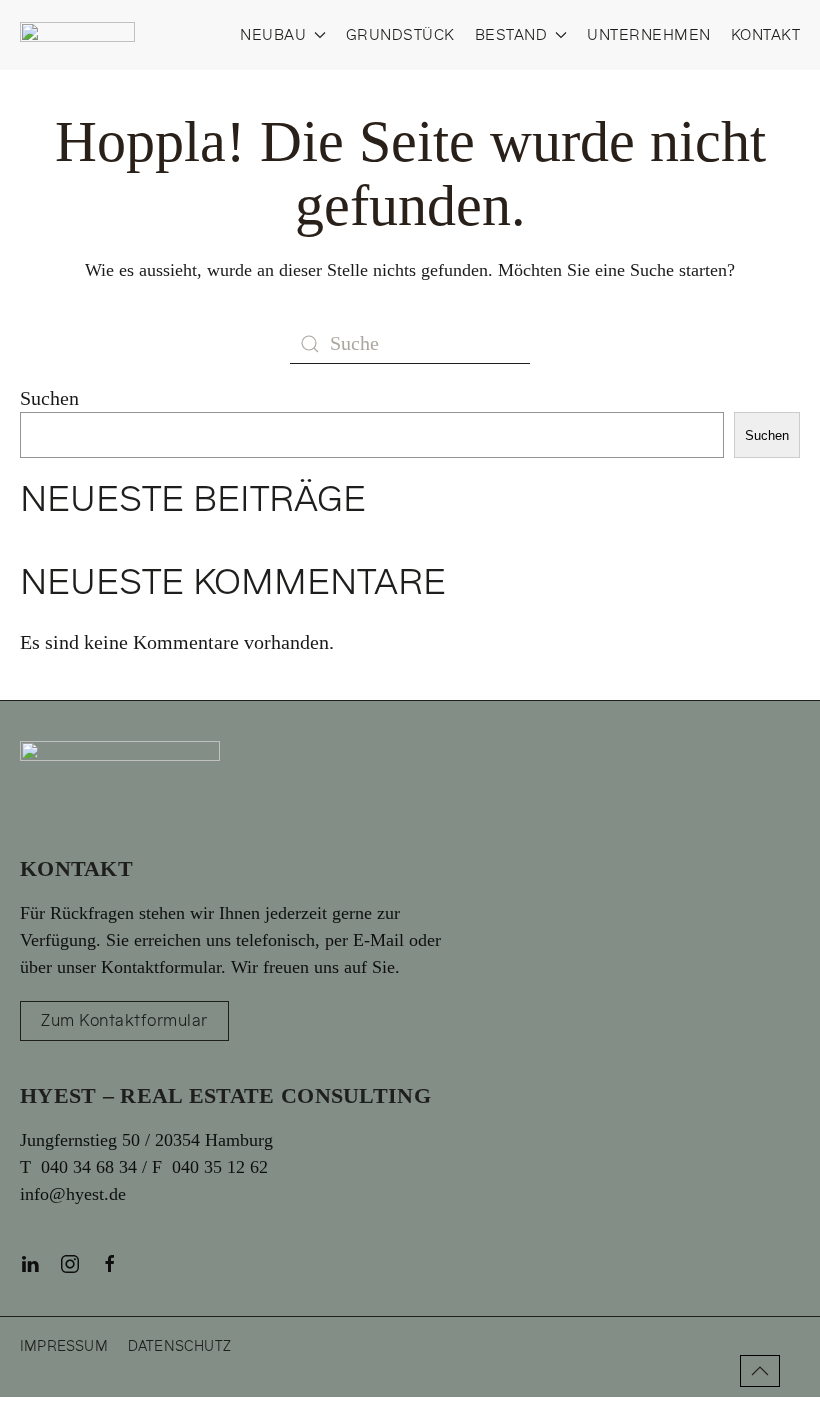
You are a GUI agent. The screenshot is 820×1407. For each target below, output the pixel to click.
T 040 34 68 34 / (86, 1167)
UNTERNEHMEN (649, 35)
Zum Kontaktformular (124, 1021)
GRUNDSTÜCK (400, 35)
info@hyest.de (73, 1194)
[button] (760, 1371)
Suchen (49, 398)
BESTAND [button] (511, 35)
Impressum (64, 1346)
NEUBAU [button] (273, 35)
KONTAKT (766, 35)
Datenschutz (179, 1346)
